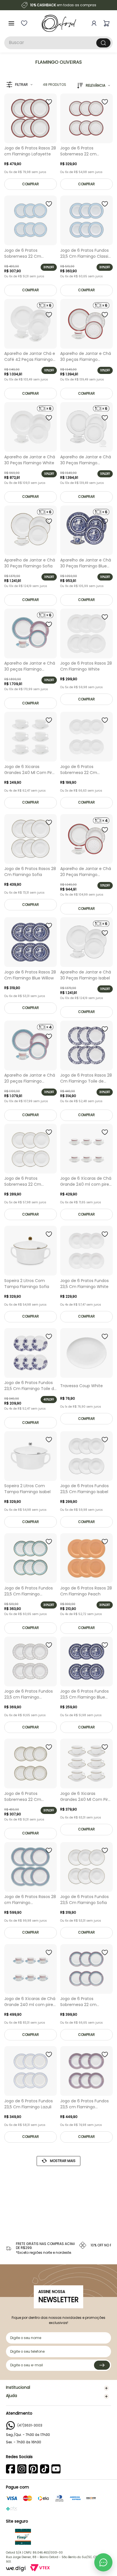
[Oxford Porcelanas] (59, 23)
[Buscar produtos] (103, 43)
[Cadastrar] (102, 2365)
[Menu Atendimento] (103, 2562)
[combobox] (58, 43)
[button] (19, 85)
